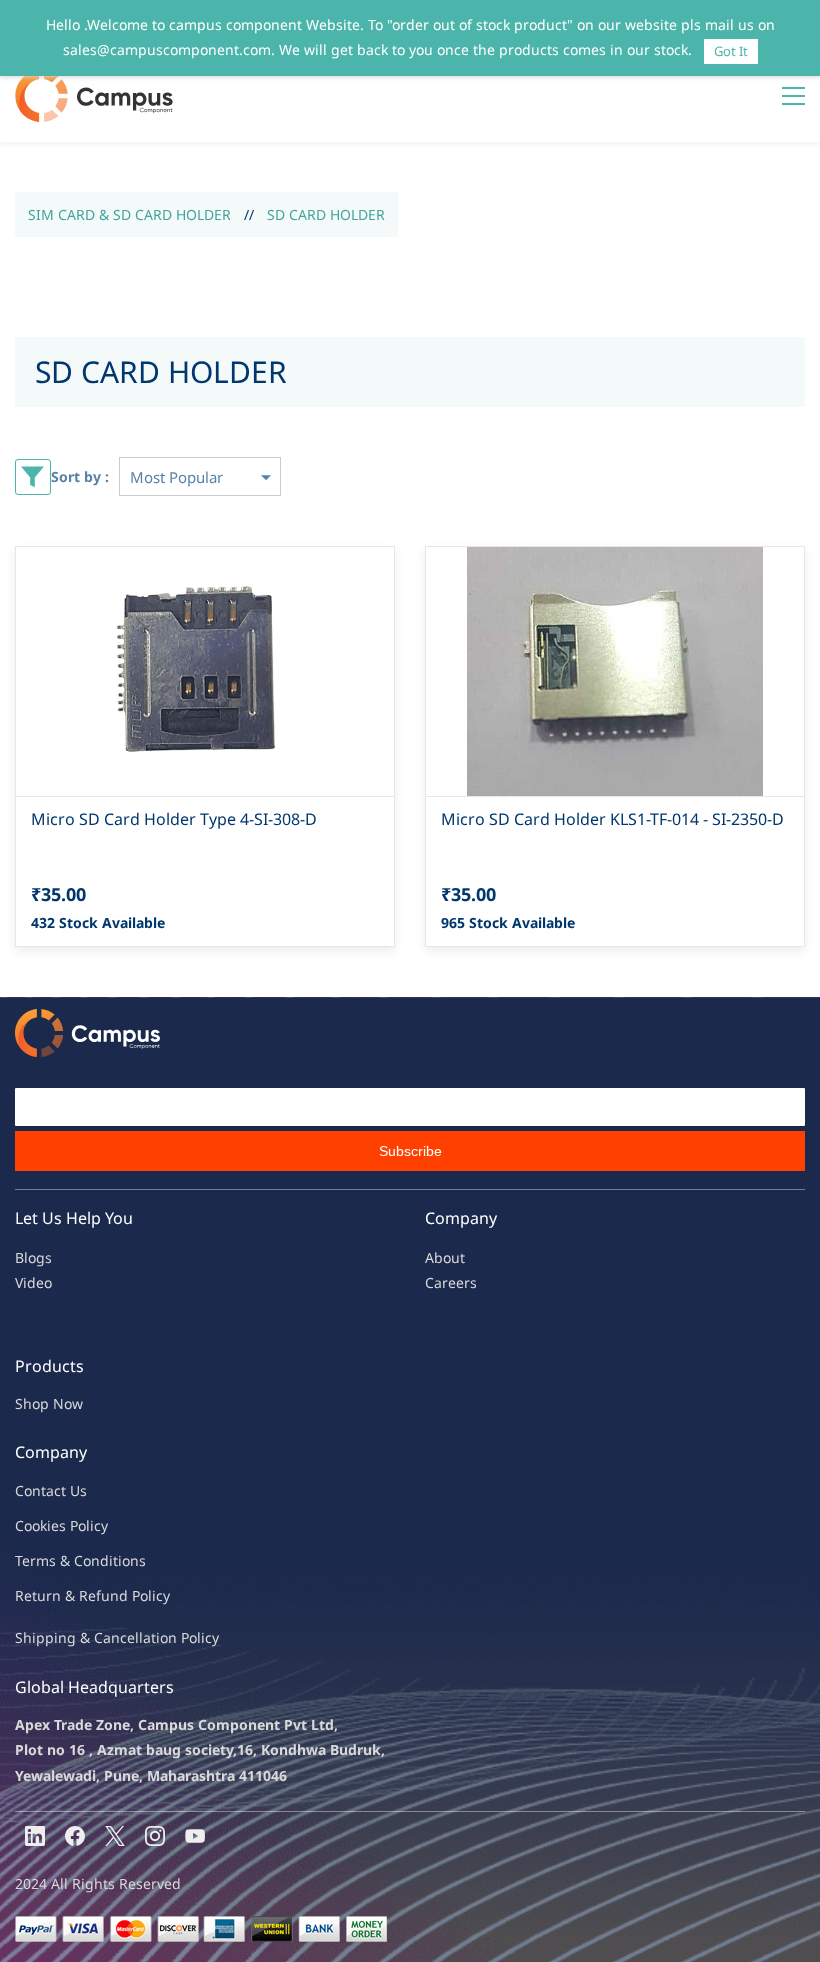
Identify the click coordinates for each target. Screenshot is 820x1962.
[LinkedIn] (35, 1836)
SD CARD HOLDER (326, 214)
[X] (115, 1836)
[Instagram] (155, 1836)
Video (33, 1282)
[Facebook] (75, 1836)
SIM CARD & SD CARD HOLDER (129, 214)
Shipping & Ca (63, 1637)
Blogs (33, 1257)
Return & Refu (62, 1595)
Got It (731, 51)
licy (97, 1525)
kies (53, 1525)
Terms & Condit (66, 1560)
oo (32, 1525)
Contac (38, 1490)
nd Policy (140, 1595)
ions (132, 1560)
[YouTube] (195, 1836)
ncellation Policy (165, 1637)
